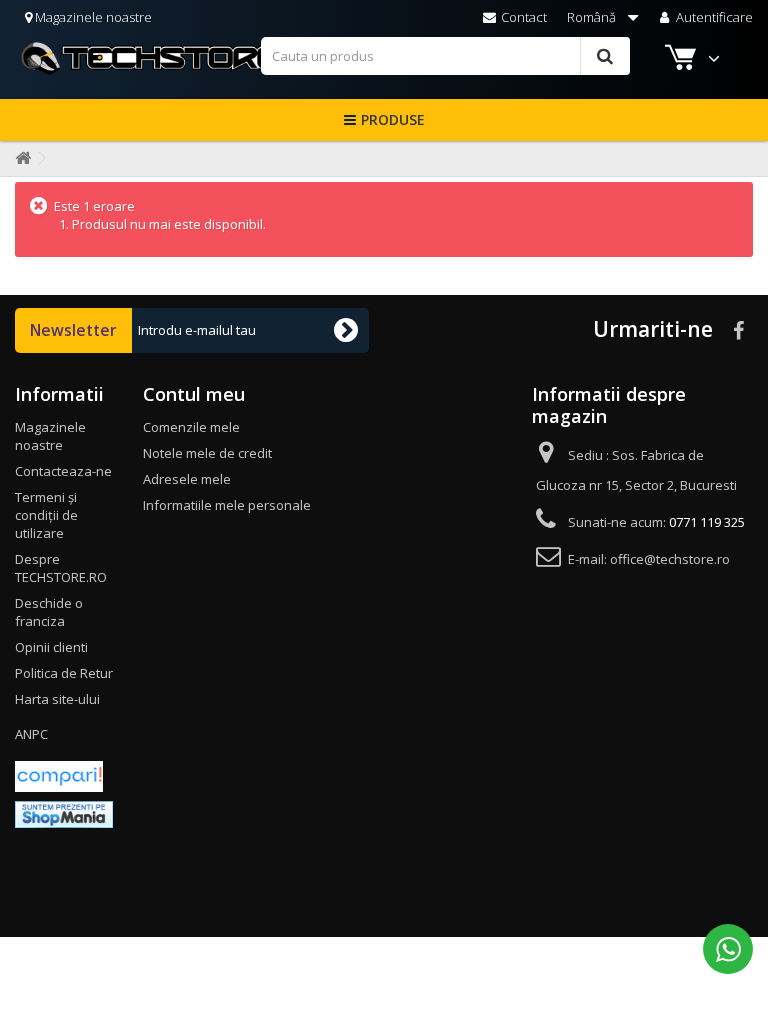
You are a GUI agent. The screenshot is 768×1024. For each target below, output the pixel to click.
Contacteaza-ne (63, 471)
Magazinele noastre (92, 17)
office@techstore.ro (670, 559)
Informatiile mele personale (227, 505)
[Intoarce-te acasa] (19, 158)
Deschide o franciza (49, 612)
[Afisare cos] (682, 60)
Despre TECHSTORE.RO (61, 568)
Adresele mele (187, 479)
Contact (522, 17)
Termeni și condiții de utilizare (46, 515)
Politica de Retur (64, 673)
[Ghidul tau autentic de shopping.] (59, 775)
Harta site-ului (57, 699)
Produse (393, 119)
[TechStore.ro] (138, 58)
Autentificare (713, 17)
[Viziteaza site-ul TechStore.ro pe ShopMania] (64, 813)
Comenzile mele (191, 427)
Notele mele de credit (207, 453)
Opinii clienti (51, 647)
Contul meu (194, 394)
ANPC (31, 734)
